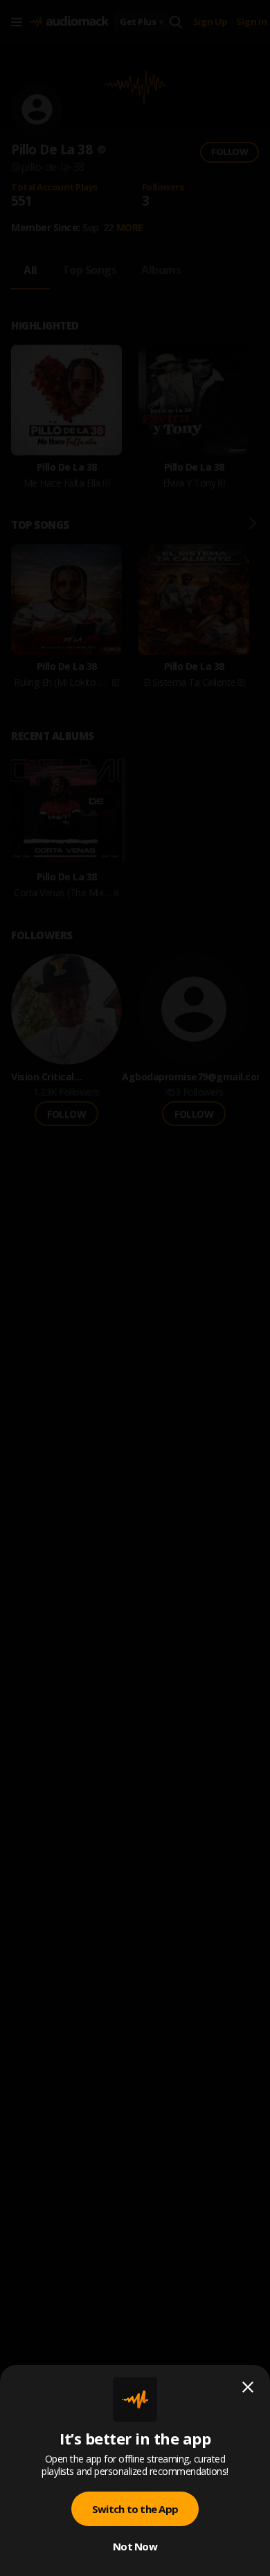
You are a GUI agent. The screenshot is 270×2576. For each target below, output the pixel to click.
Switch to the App (135, 2509)
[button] (135, 1288)
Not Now (135, 2546)
